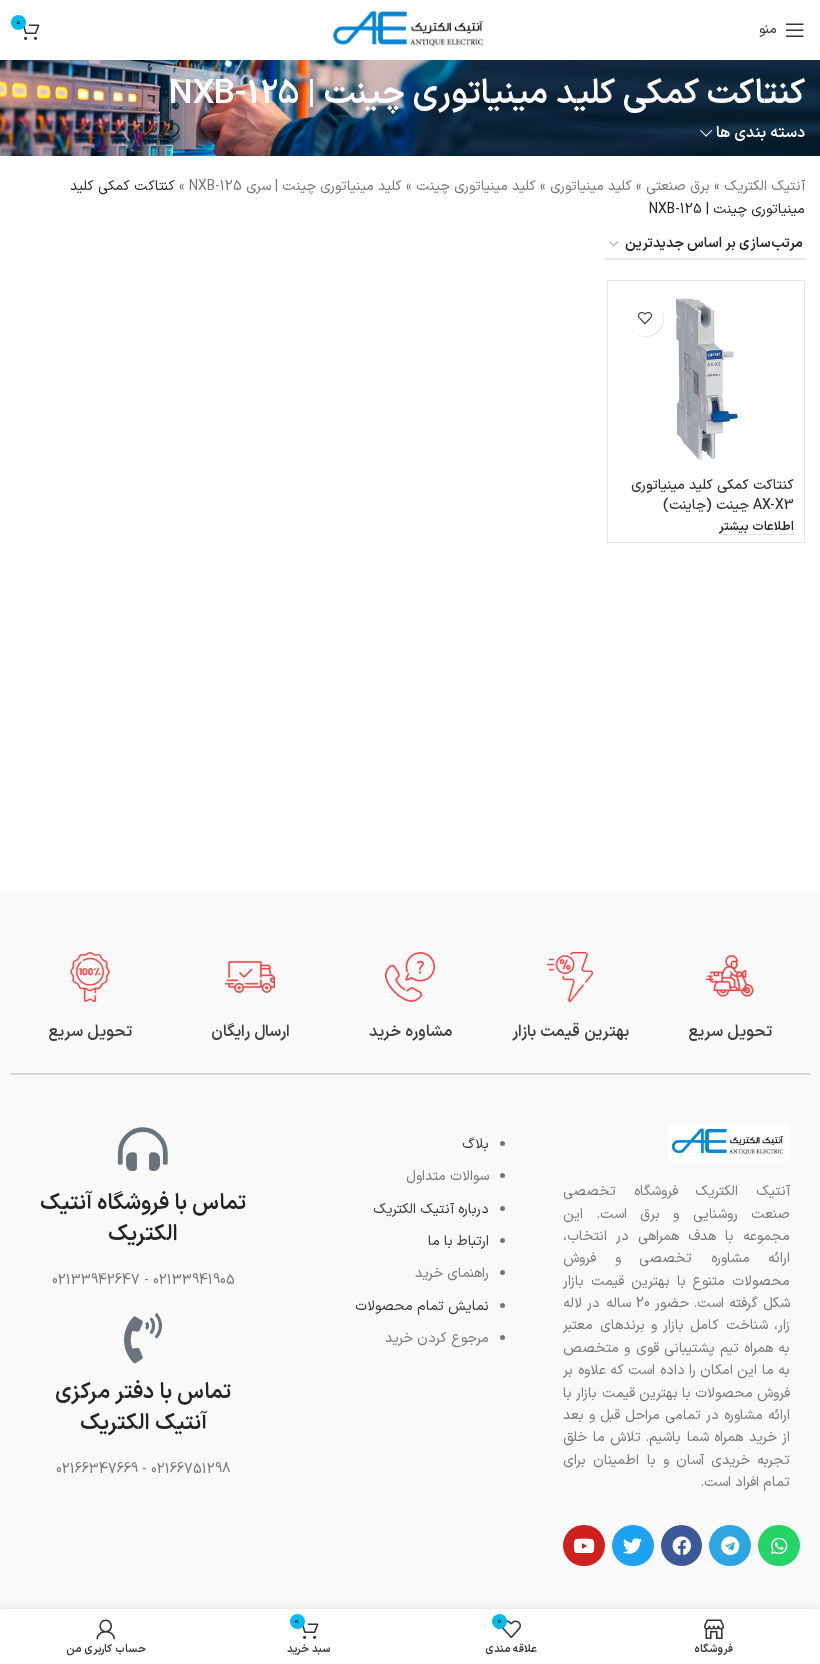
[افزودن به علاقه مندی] (645, 318)
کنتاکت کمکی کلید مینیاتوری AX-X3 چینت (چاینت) (712, 495)
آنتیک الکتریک (764, 186)
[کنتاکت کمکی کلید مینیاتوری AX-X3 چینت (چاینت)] (706, 379)
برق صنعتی (678, 186)
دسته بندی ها (760, 133)
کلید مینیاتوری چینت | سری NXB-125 (295, 186)
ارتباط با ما (458, 1241)
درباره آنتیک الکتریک (431, 1209)
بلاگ (475, 1144)
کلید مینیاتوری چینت (476, 186)
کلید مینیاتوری (591, 186)
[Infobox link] (730, 997)
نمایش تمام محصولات (422, 1306)
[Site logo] (410, 29)
